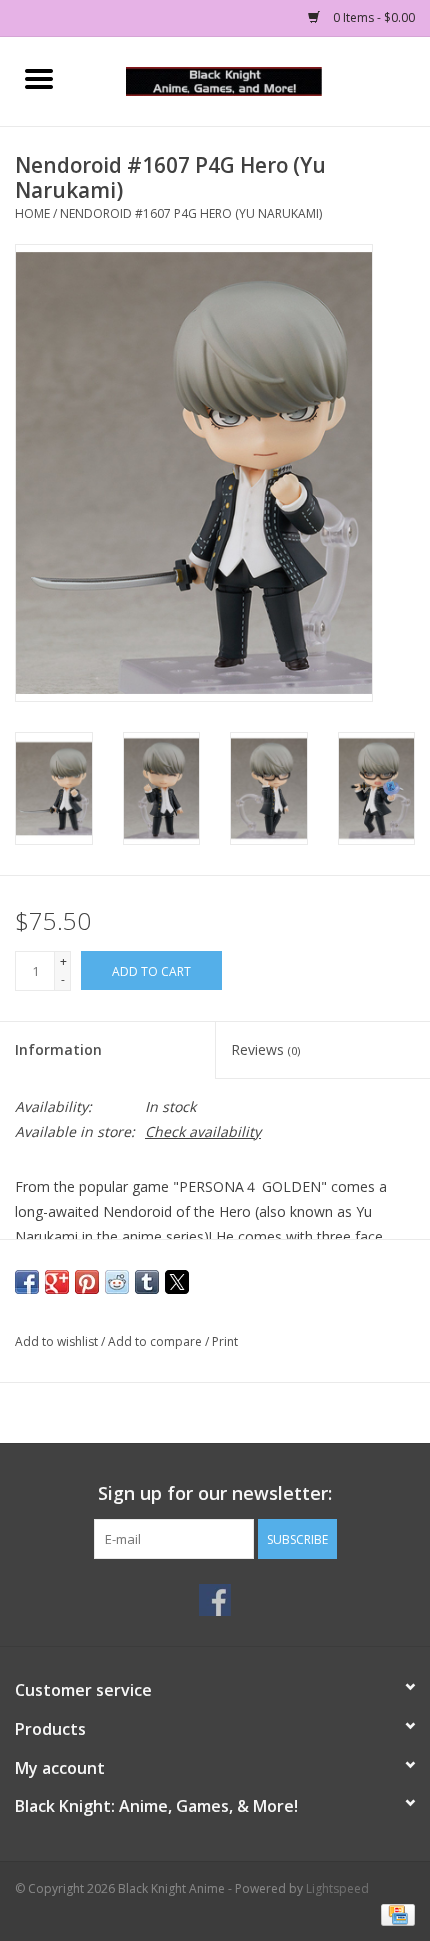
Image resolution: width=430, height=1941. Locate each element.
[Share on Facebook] (27, 1282)
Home (32, 213)
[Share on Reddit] (117, 1282)
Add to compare (156, 1341)
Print (225, 1341)
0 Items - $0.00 (372, 17)
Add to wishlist (58, 1341)
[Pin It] (87, 1282)
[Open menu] (39, 78)
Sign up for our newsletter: (215, 1493)
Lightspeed (337, 1888)
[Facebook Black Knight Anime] (215, 1600)
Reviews (265, 1049)
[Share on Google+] (57, 1282)
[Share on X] (177, 1282)
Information (58, 1049)
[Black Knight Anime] (254, 79)
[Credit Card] (394, 1913)
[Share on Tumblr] (147, 1282)
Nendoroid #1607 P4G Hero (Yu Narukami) (191, 213)
